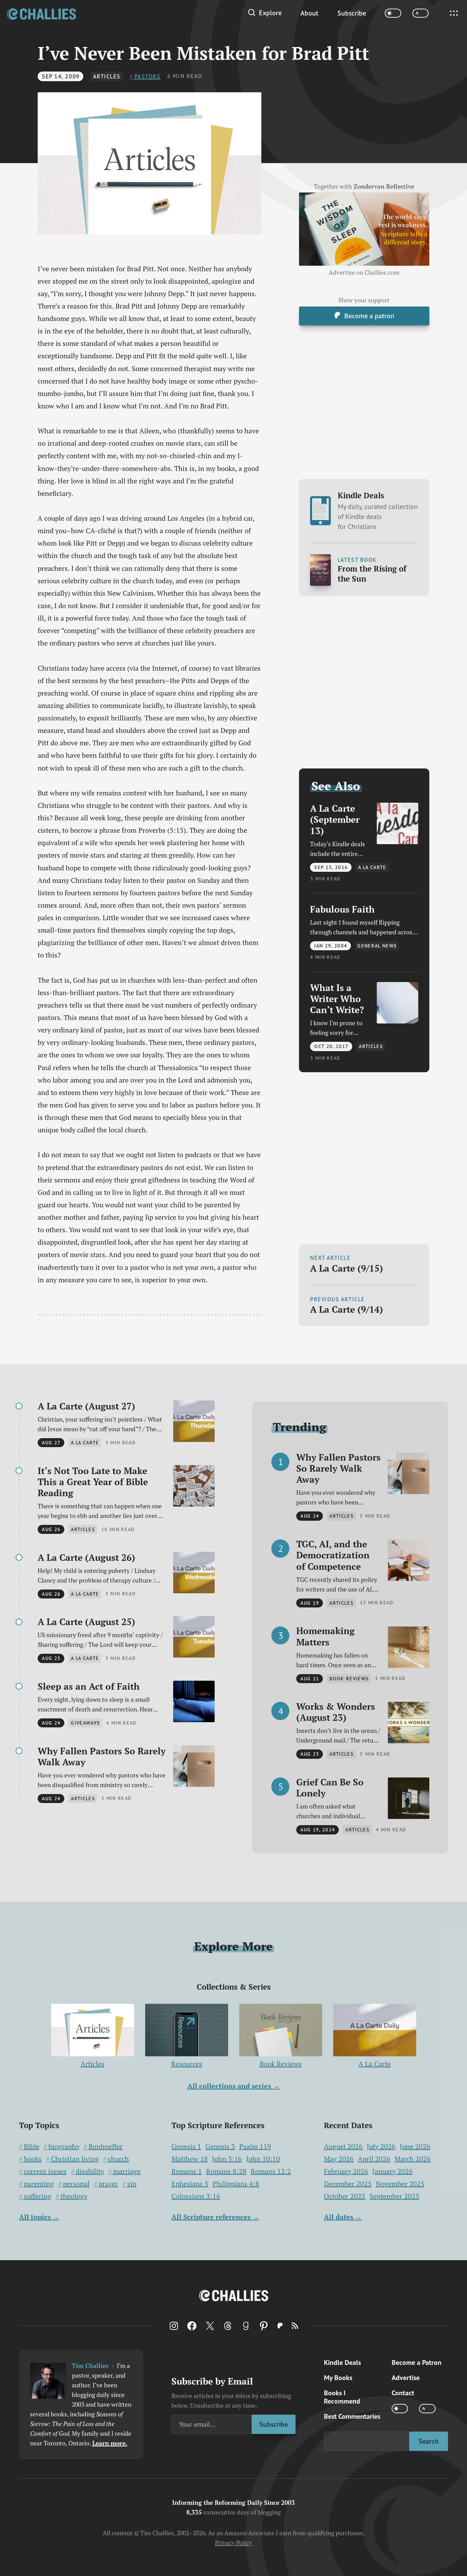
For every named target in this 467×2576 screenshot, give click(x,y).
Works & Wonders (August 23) (336, 1712)
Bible (32, 2146)
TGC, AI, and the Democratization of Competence (333, 1555)
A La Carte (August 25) (86, 1622)
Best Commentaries (352, 2416)
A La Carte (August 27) (86, 1406)
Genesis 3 (220, 2146)
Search (429, 2441)
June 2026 (415, 2146)
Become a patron (369, 315)
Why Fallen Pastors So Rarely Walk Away (102, 1757)
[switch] (393, 13)
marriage (127, 2171)
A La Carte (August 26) (86, 1557)
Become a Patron (417, 2362)
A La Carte (375, 2064)
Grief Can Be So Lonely (330, 1788)
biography (64, 2146)
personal (76, 2184)
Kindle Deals (378, 511)
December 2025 (348, 2184)
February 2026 (346, 2171)
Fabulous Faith (342, 909)
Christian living (75, 2159)
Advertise (406, 2377)
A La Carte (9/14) (347, 1309)
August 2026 (343, 2146)
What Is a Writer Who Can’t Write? (337, 999)
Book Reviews (281, 2064)
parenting (39, 2184)
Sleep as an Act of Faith (89, 1686)
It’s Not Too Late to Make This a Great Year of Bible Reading (93, 1482)
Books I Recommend (342, 2397)
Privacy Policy (233, 2543)
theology (74, 2196)
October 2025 (345, 2196)
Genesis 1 (186, 2146)
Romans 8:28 (226, 2171)
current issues (45, 2171)
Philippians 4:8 (236, 2184)
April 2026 (374, 2159)
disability (90, 2171)
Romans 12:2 (271, 2171)
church (118, 2159)
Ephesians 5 (190, 2184)
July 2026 (381, 2146)
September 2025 (394, 2196)
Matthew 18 (190, 2159)
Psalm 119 (255, 2146)
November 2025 (400, 2184)
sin (132, 2184)
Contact (403, 2393)
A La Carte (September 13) (335, 819)
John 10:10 (263, 2159)
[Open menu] (454, 13)
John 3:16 (227, 2159)
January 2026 (393, 2171)
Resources (187, 2064)
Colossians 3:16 (196, 2196)
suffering (38, 2196)
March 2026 (413, 2159)
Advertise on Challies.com (364, 272)
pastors (148, 76)
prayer (108, 2184)
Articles (107, 76)
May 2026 (339, 2159)
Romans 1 (187, 2171)
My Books (338, 2377)
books (33, 2159)
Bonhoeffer (106, 2146)
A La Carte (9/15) (347, 1268)
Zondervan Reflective (384, 187)
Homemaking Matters (325, 1636)
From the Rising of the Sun (372, 574)
